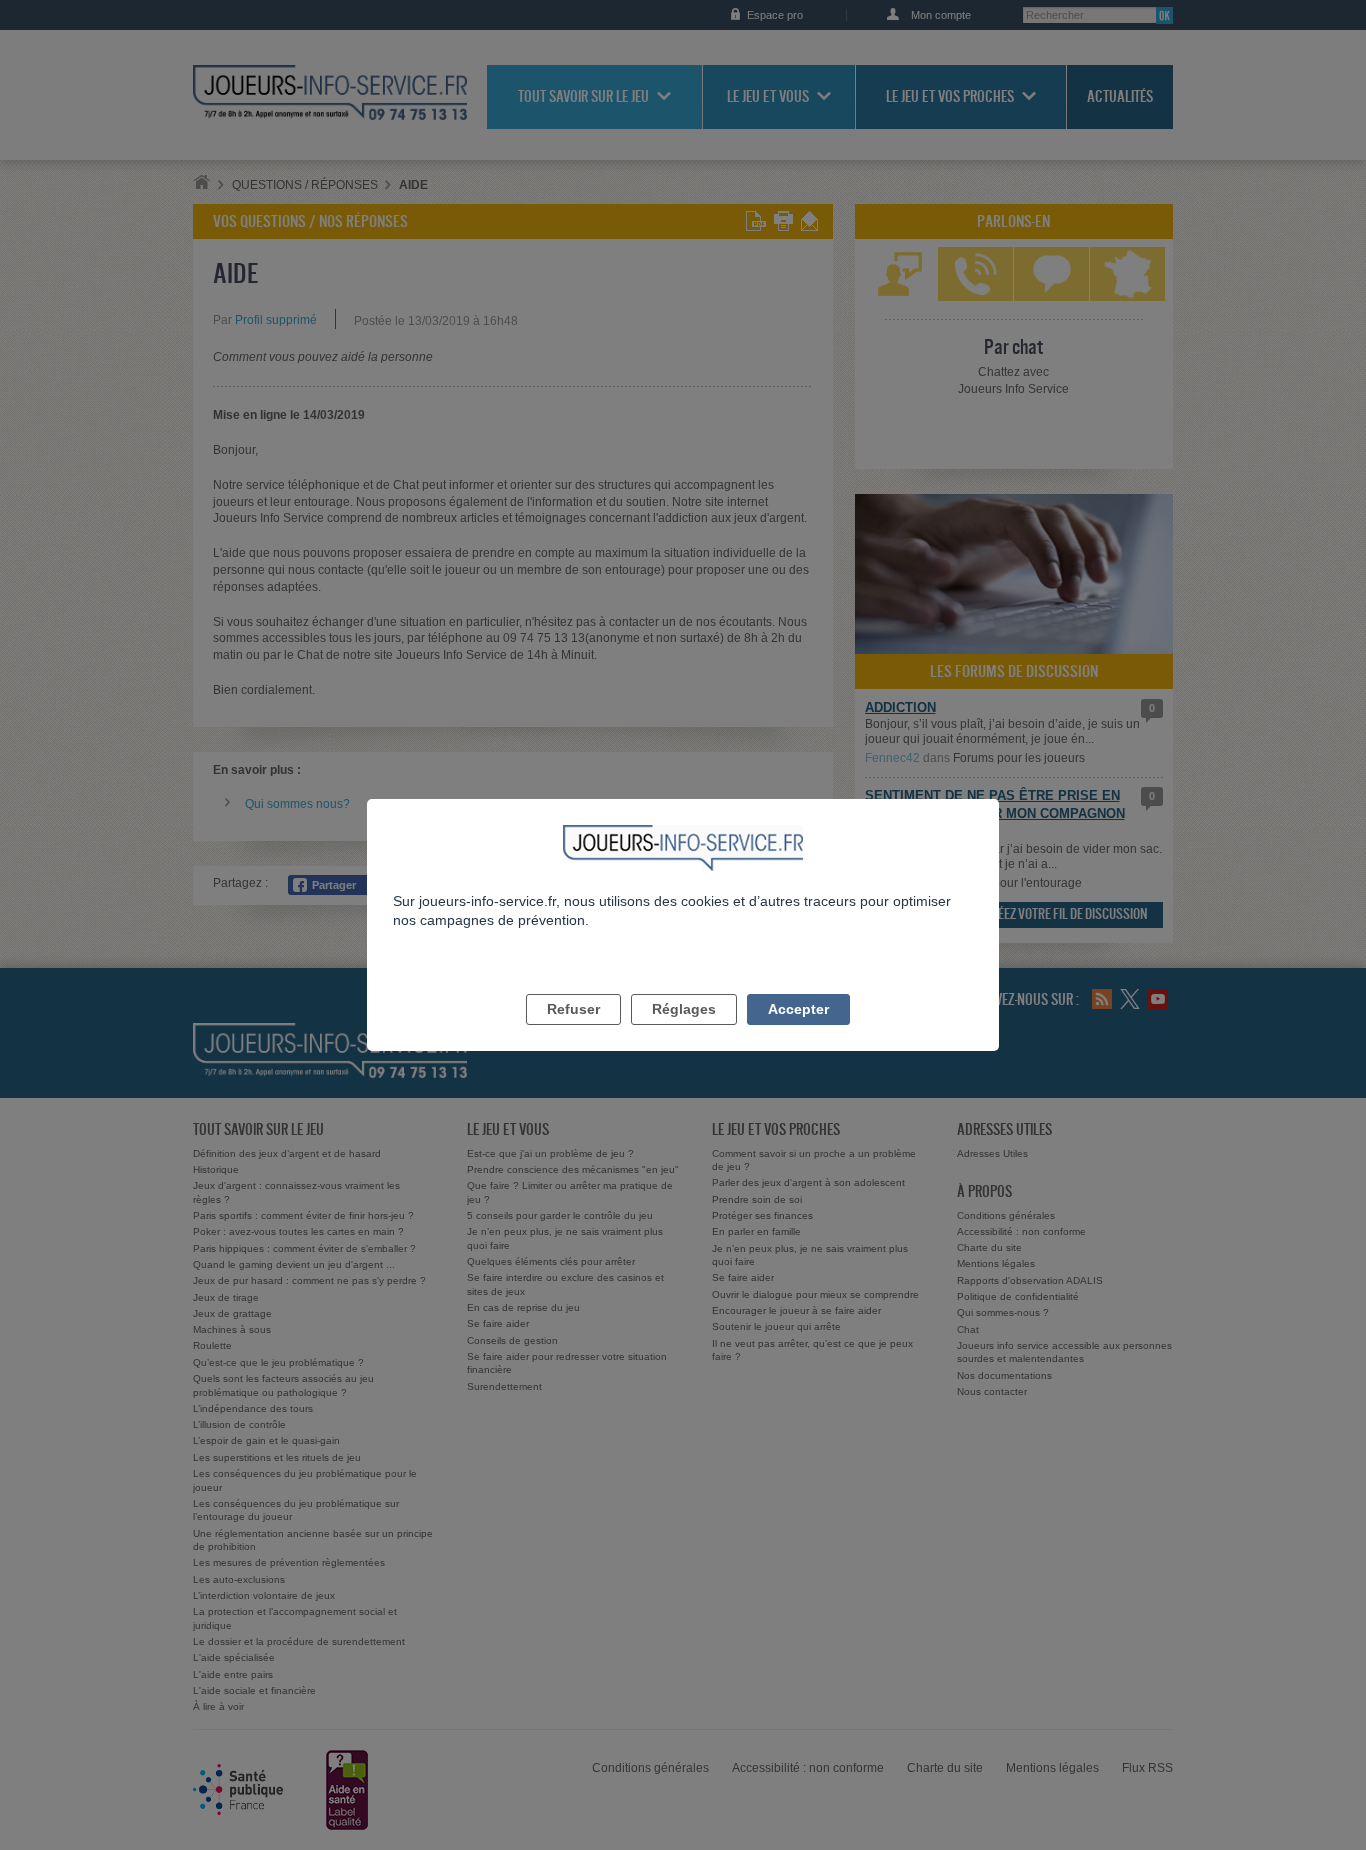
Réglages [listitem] (684, 1009)
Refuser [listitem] (573, 1009)
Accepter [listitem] (798, 1009)
